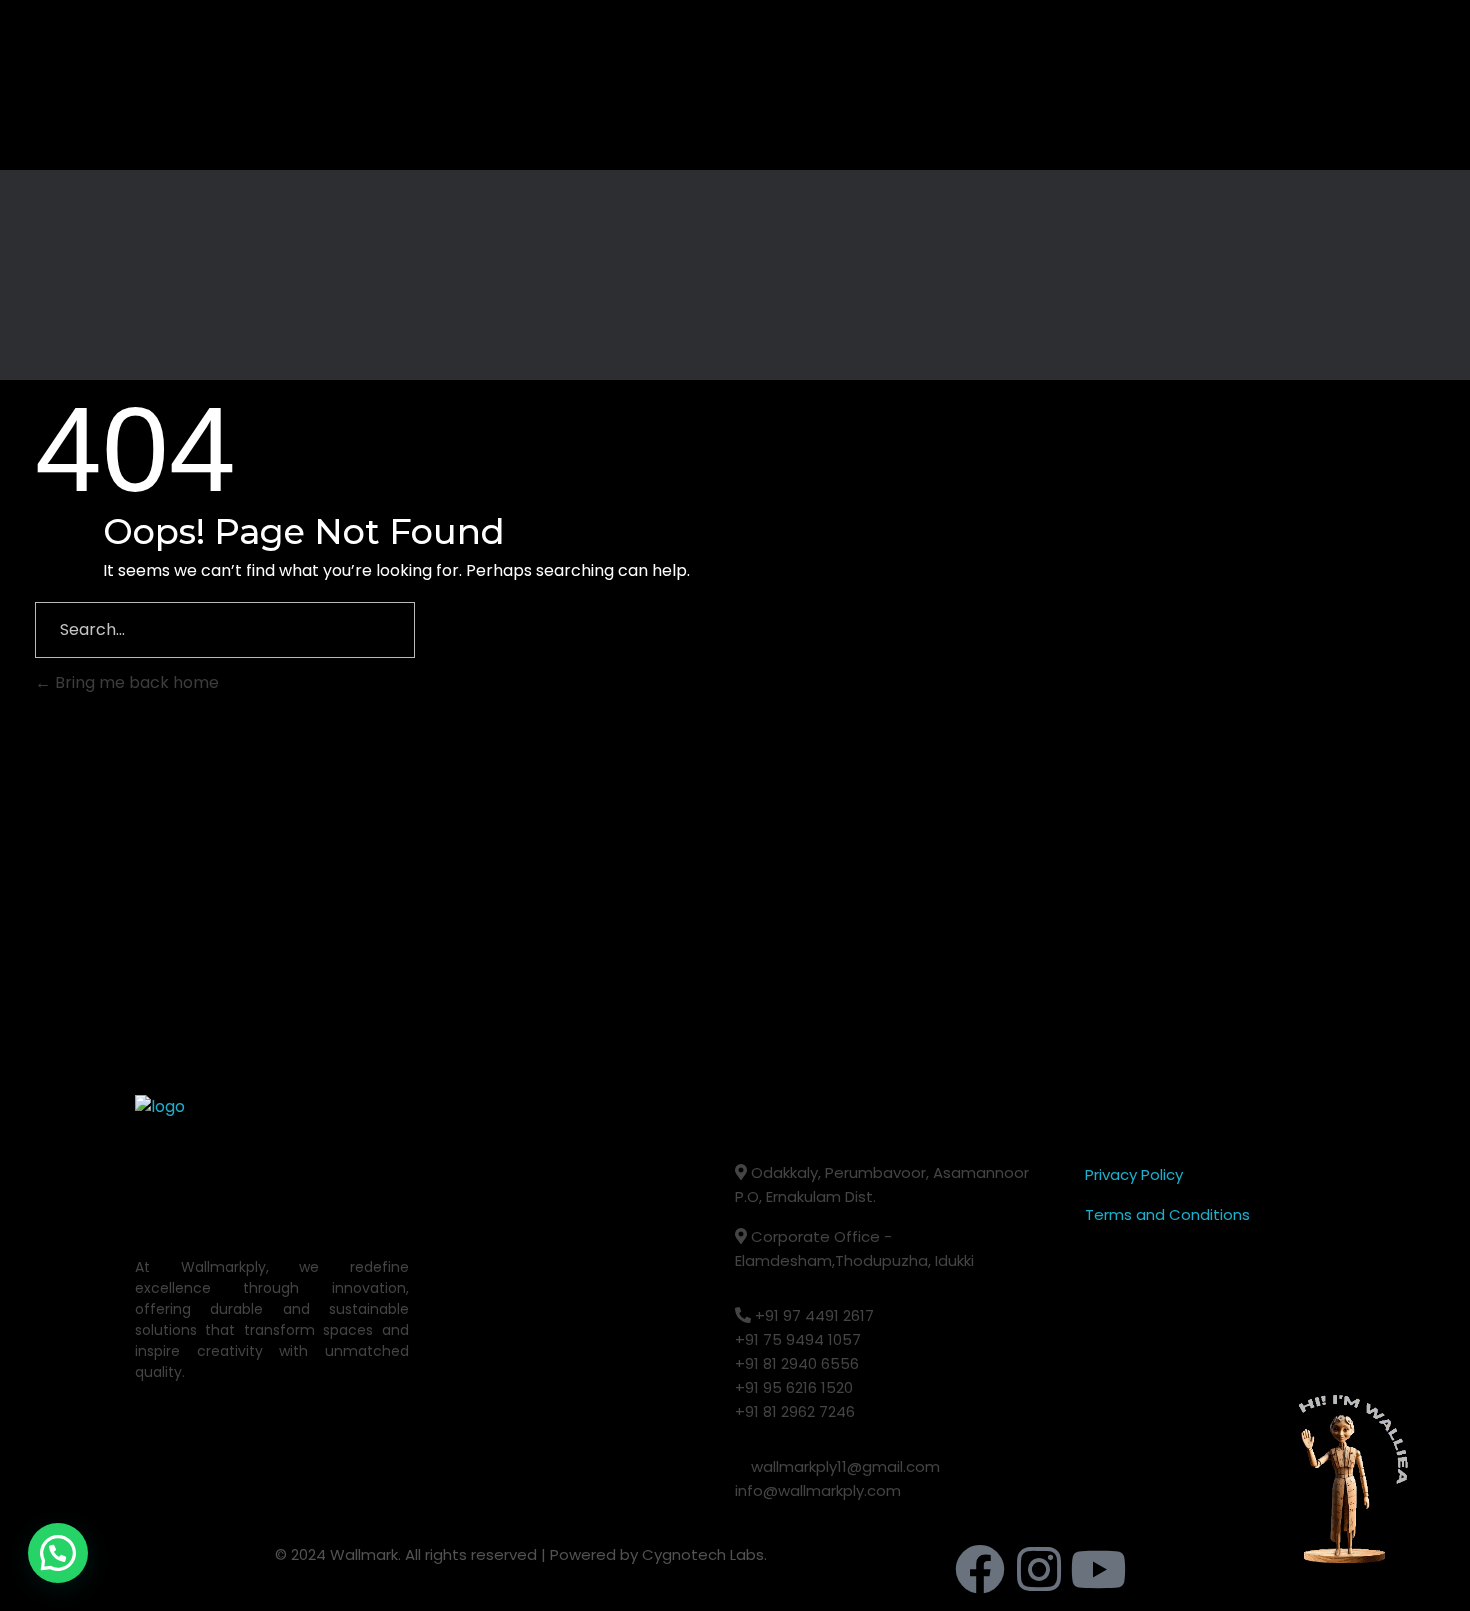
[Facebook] (980, 1569)
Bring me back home (135, 682)
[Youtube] (1098, 1569)
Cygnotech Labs (703, 1554)
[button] (58, 1553)
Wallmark (364, 1554)
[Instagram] (1039, 1569)
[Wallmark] (210, 85)
